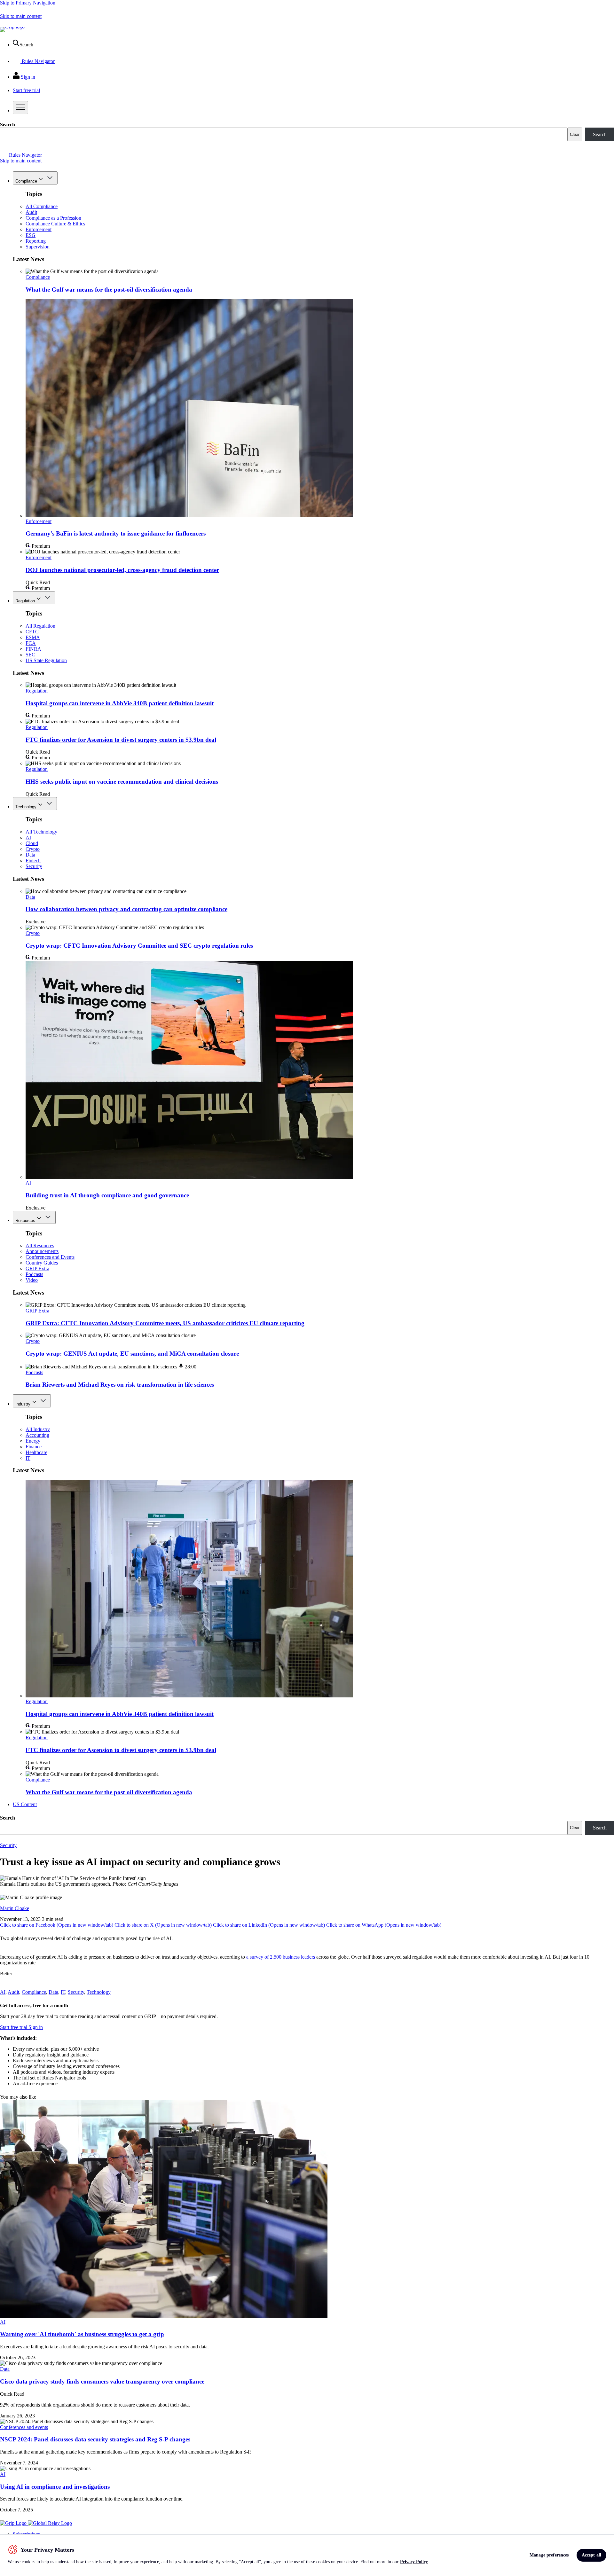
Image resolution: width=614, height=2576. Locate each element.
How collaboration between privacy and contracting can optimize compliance (126, 909)
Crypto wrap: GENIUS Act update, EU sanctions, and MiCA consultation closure (132, 1354)
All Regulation (40, 626)
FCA (31, 643)
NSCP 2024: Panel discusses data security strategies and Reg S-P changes (95, 2439)
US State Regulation (46, 660)
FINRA (33, 649)
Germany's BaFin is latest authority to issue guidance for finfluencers (116, 533)
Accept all (591, 2555)
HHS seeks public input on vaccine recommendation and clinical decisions (122, 782)
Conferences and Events (50, 1257)
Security (34, 866)
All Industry (38, 1429)
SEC (30, 655)
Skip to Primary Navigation (28, 3)
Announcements (42, 1251)
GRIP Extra (37, 1268)
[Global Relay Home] (50, 2523)
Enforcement (39, 229)
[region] (307, 2555)
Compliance (26, 181)
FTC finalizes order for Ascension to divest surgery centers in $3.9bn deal (121, 740)
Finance (34, 1447)
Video (32, 1280)
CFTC (32, 632)
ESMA (33, 637)
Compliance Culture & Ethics (55, 224)
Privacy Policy (414, 2562)
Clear (575, 134)
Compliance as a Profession (53, 218)
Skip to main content (21, 16)
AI (28, 838)
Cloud (32, 843)
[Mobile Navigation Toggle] (20, 108)
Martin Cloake (15, 1908)
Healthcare (36, 1452)
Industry (23, 1404)
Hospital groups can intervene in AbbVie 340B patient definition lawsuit (120, 703)
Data (30, 855)
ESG (31, 235)
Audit (31, 212)
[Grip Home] (14, 2523)
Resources (25, 1221)
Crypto (33, 849)
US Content (25, 1804)
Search (8, 125)
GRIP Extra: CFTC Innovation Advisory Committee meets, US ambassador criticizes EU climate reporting (165, 1323)
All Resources (40, 1245)
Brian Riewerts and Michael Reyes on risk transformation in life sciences (120, 1385)
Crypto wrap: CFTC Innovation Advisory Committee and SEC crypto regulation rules (139, 946)
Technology (26, 807)
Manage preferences (549, 2555)
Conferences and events (24, 2427)
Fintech (33, 861)
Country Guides (42, 1263)
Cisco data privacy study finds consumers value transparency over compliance (102, 2381)
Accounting (37, 1435)
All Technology (41, 832)
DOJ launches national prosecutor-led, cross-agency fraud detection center (122, 570)
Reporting (36, 241)
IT (28, 1458)
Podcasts (34, 1274)
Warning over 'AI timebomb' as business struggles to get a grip (82, 2334)
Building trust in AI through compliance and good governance (107, 1195)
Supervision (38, 247)
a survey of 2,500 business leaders (281, 1957)
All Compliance (42, 206)
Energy (33, 1441)
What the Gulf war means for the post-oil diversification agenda (109, 290)
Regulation (25, 601)
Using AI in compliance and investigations (55, 2487)
